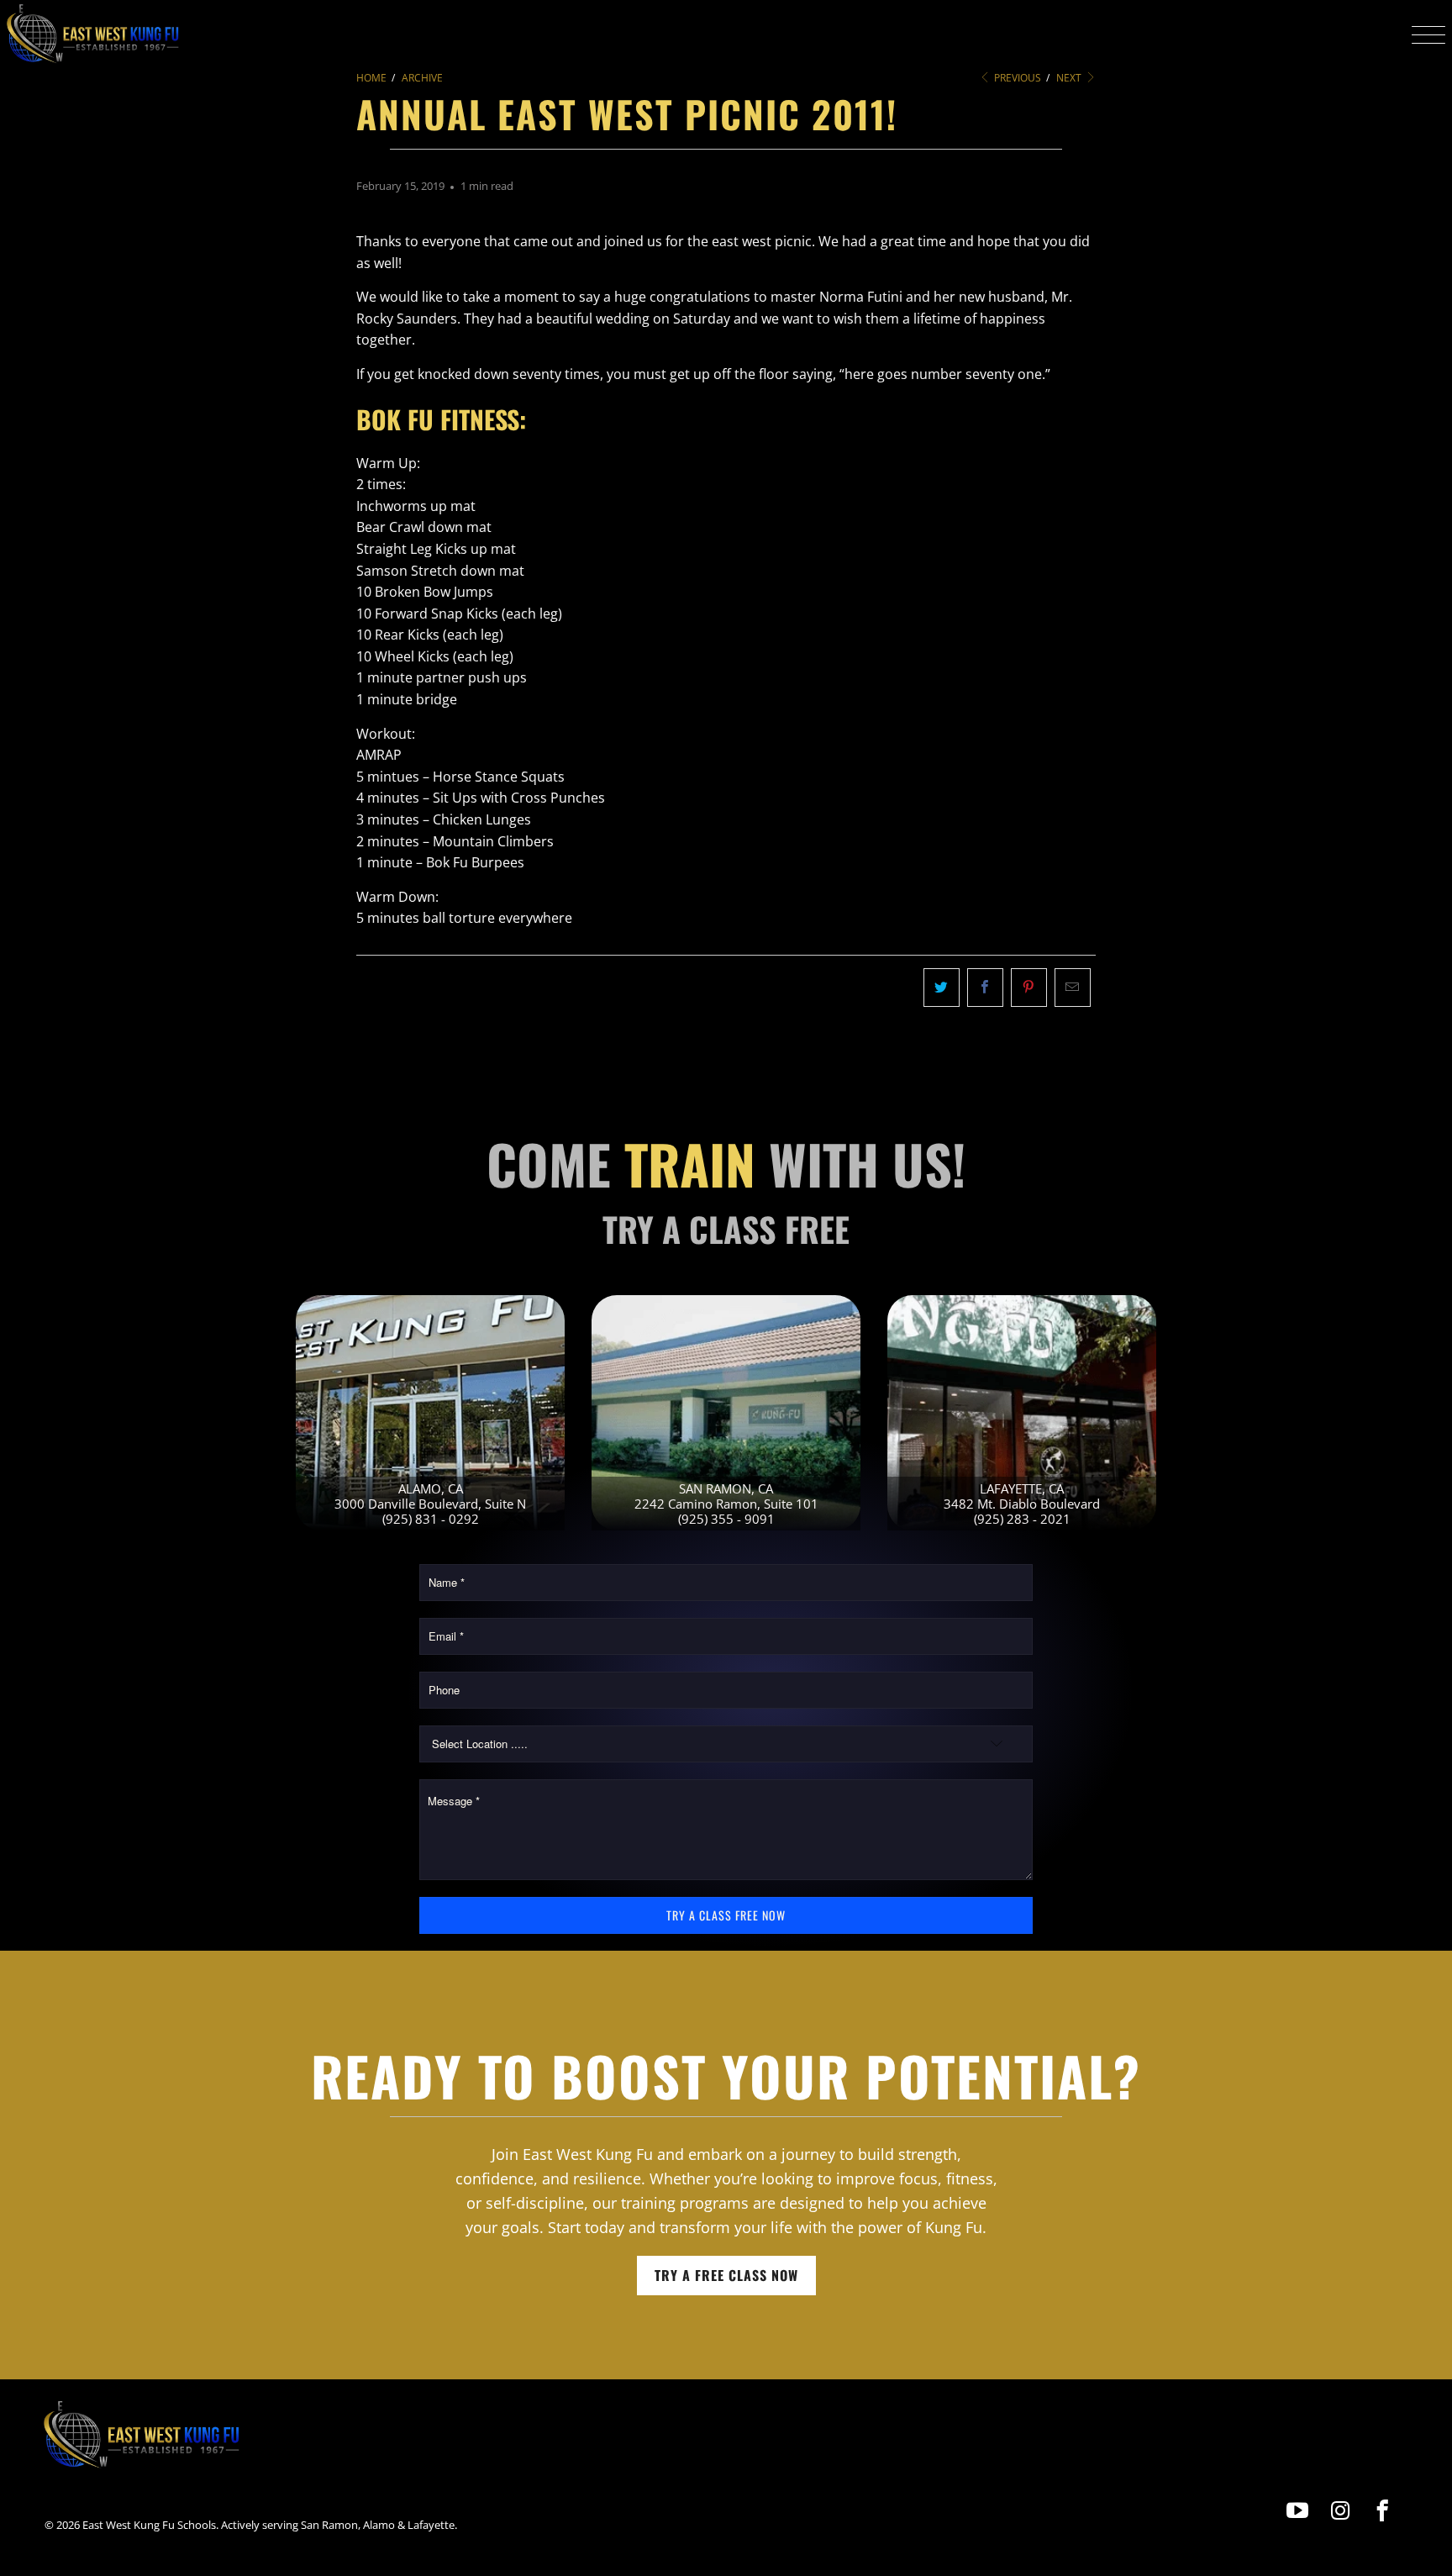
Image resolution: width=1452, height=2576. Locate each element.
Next (1070, 78)
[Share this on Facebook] (985, 988)
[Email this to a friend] (1073, 988)
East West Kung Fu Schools (149, 2525)
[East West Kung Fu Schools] (92, 34)
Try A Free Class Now (726, 2275)
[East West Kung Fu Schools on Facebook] (1383, 2511)
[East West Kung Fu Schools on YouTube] (1299, 2511)
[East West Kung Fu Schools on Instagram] (1341, 2511)
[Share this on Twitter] (942, 988)
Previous (1016, 78)
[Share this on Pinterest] (1029, 988)
